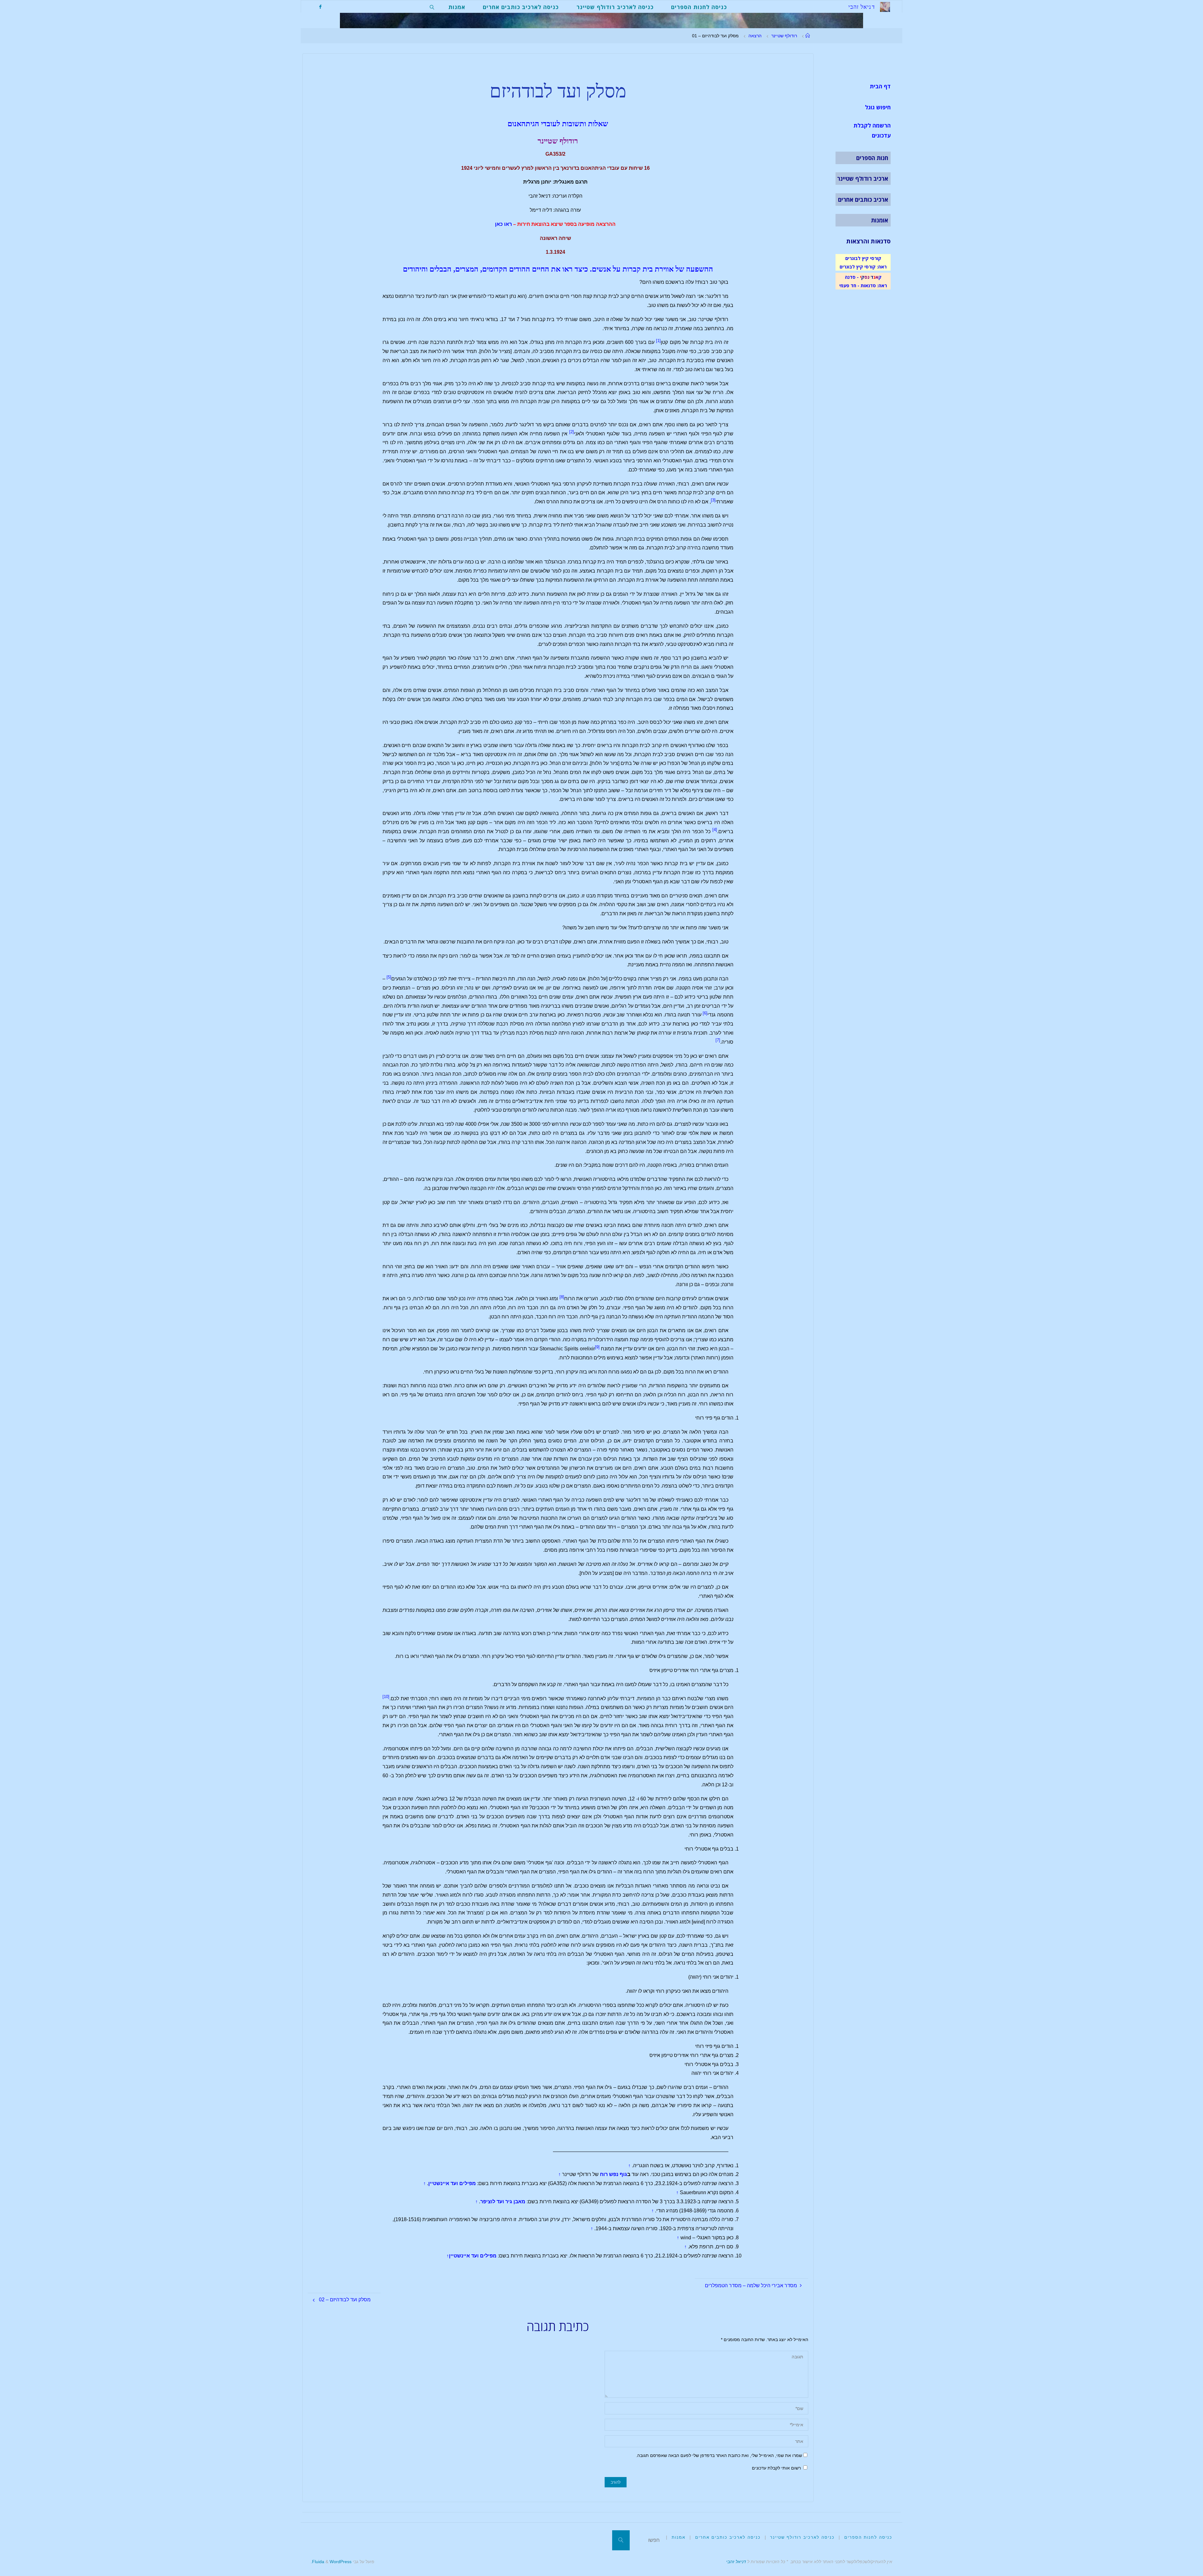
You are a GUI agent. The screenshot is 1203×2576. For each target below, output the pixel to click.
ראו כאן (503, 224)
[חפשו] (621, 2540)
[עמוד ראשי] (808, 36)
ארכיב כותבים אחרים (863, 200)
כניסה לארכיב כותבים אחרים (728, 2537)
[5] (389, 977)
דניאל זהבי (736, 2562)
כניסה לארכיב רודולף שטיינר (802, 2537)
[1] (658, 341)
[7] (718, 1040)
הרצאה (755, 36)
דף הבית (880, 86)
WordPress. (331, 2562)
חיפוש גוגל (878, 107)
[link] (432, 7)
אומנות (880, 220)
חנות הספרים (872, 158)
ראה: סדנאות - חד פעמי (863, 285)
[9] (597, 1347)
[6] (705, 1013)
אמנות (679, 2537)
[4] (715, 830)
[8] (562, 1297)
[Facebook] (320, 7)
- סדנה (852, 277)
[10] (386, 1697)
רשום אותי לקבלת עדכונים (777, 2468)
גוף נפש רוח (613, 2174)
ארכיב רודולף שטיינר (863, 179)
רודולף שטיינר (784, 36)
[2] (572, 432)
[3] (713, 500)
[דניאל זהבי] (885, 6)
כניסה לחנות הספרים (868, 2537)
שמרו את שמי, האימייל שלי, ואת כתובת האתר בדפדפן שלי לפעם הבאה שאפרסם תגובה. (719, 2455)
